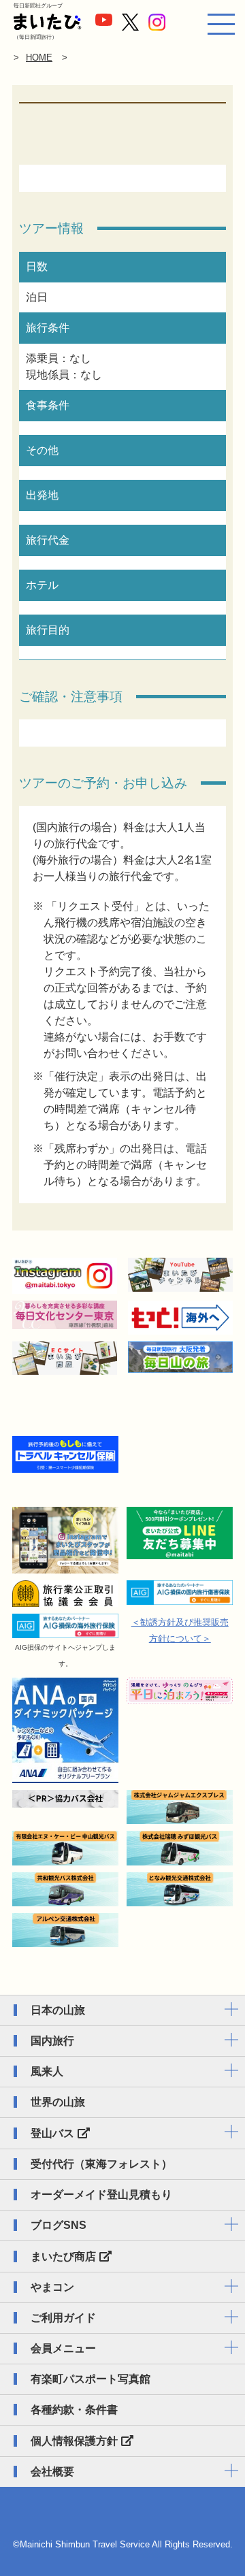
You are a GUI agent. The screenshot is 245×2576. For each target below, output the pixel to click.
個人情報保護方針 (74, 2441)
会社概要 (52, 2472)
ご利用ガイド (63, 2318)
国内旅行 (52, 2041)
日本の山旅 (58, 2010)
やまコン (52, 2287)
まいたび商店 (63, 2256)
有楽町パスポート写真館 (91, 2379)
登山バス (52, 2133)
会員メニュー (63, 2348)
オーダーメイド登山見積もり (101, 2195)
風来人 (47, 2071)
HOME (39, 58)
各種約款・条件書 (74, 2410)
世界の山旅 (58, 2102)
